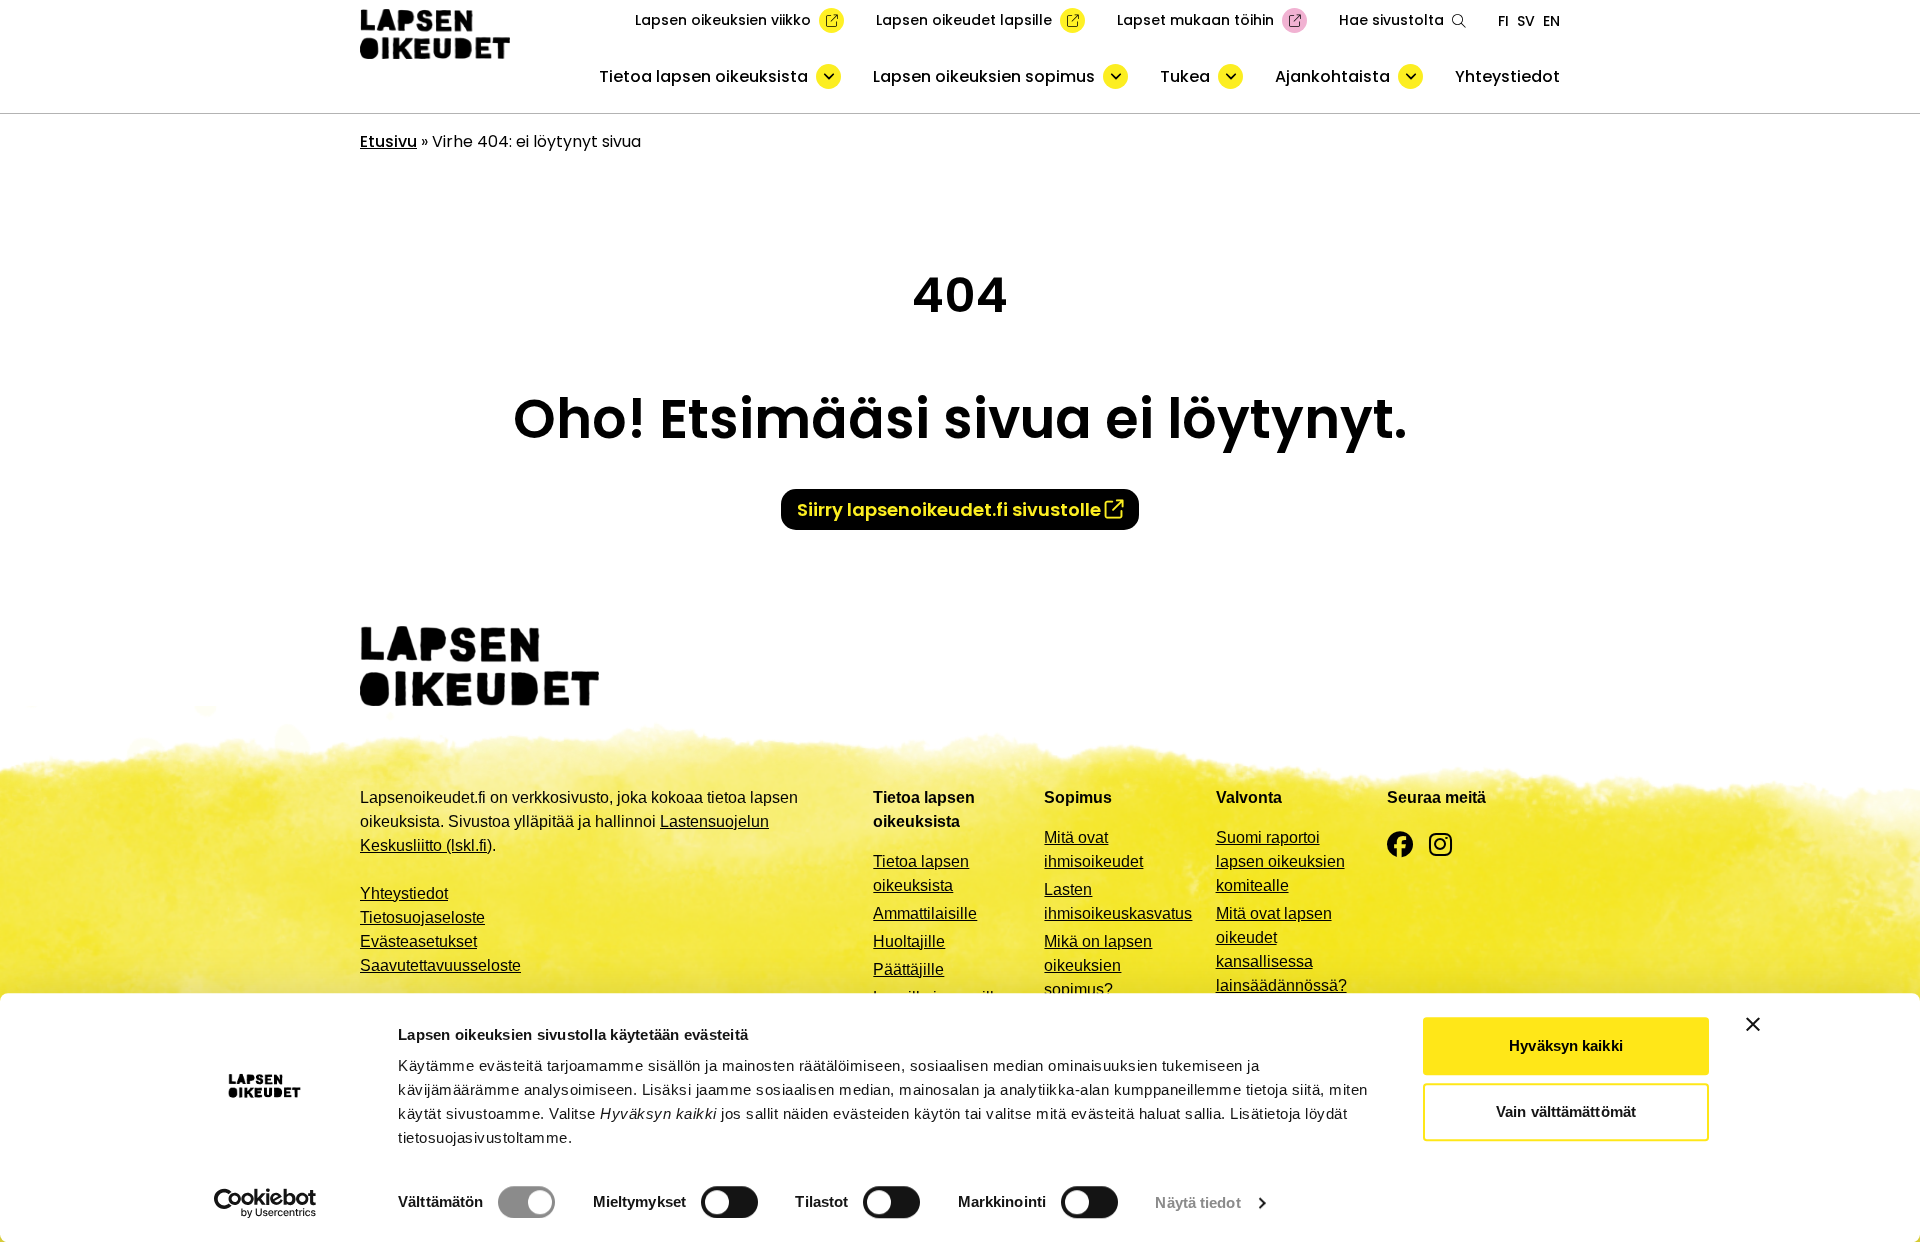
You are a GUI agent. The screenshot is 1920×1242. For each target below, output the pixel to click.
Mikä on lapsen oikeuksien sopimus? (1098, 965)
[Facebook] (1400, 845)
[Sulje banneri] (1753, 1024)
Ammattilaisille (925, 913)
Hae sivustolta (1391, 20)
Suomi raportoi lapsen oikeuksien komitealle (1280, 861)
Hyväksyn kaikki (1566, 1045)
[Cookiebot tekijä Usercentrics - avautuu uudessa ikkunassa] (265, 1203)
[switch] (729, 1202)
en (1551, 21)
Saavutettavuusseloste (440, 965)
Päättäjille (908, 969)
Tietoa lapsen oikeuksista (703, 76)
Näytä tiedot (1197, 1202)
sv (1526, 21)
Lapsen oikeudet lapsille (964, 20)
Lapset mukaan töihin (1195, 20)
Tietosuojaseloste (422, 917)
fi (1503, 21)
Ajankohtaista (1332, 76)
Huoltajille (909, 941)
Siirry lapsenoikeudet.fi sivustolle (949, 509)
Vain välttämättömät (1566, 1111)
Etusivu (388, 141)
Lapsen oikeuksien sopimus (984, 76)
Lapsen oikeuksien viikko (723, 20)
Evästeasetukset (418, 941)
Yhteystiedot (1507, 76)
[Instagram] (1440, 845)
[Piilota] (828, 76)
